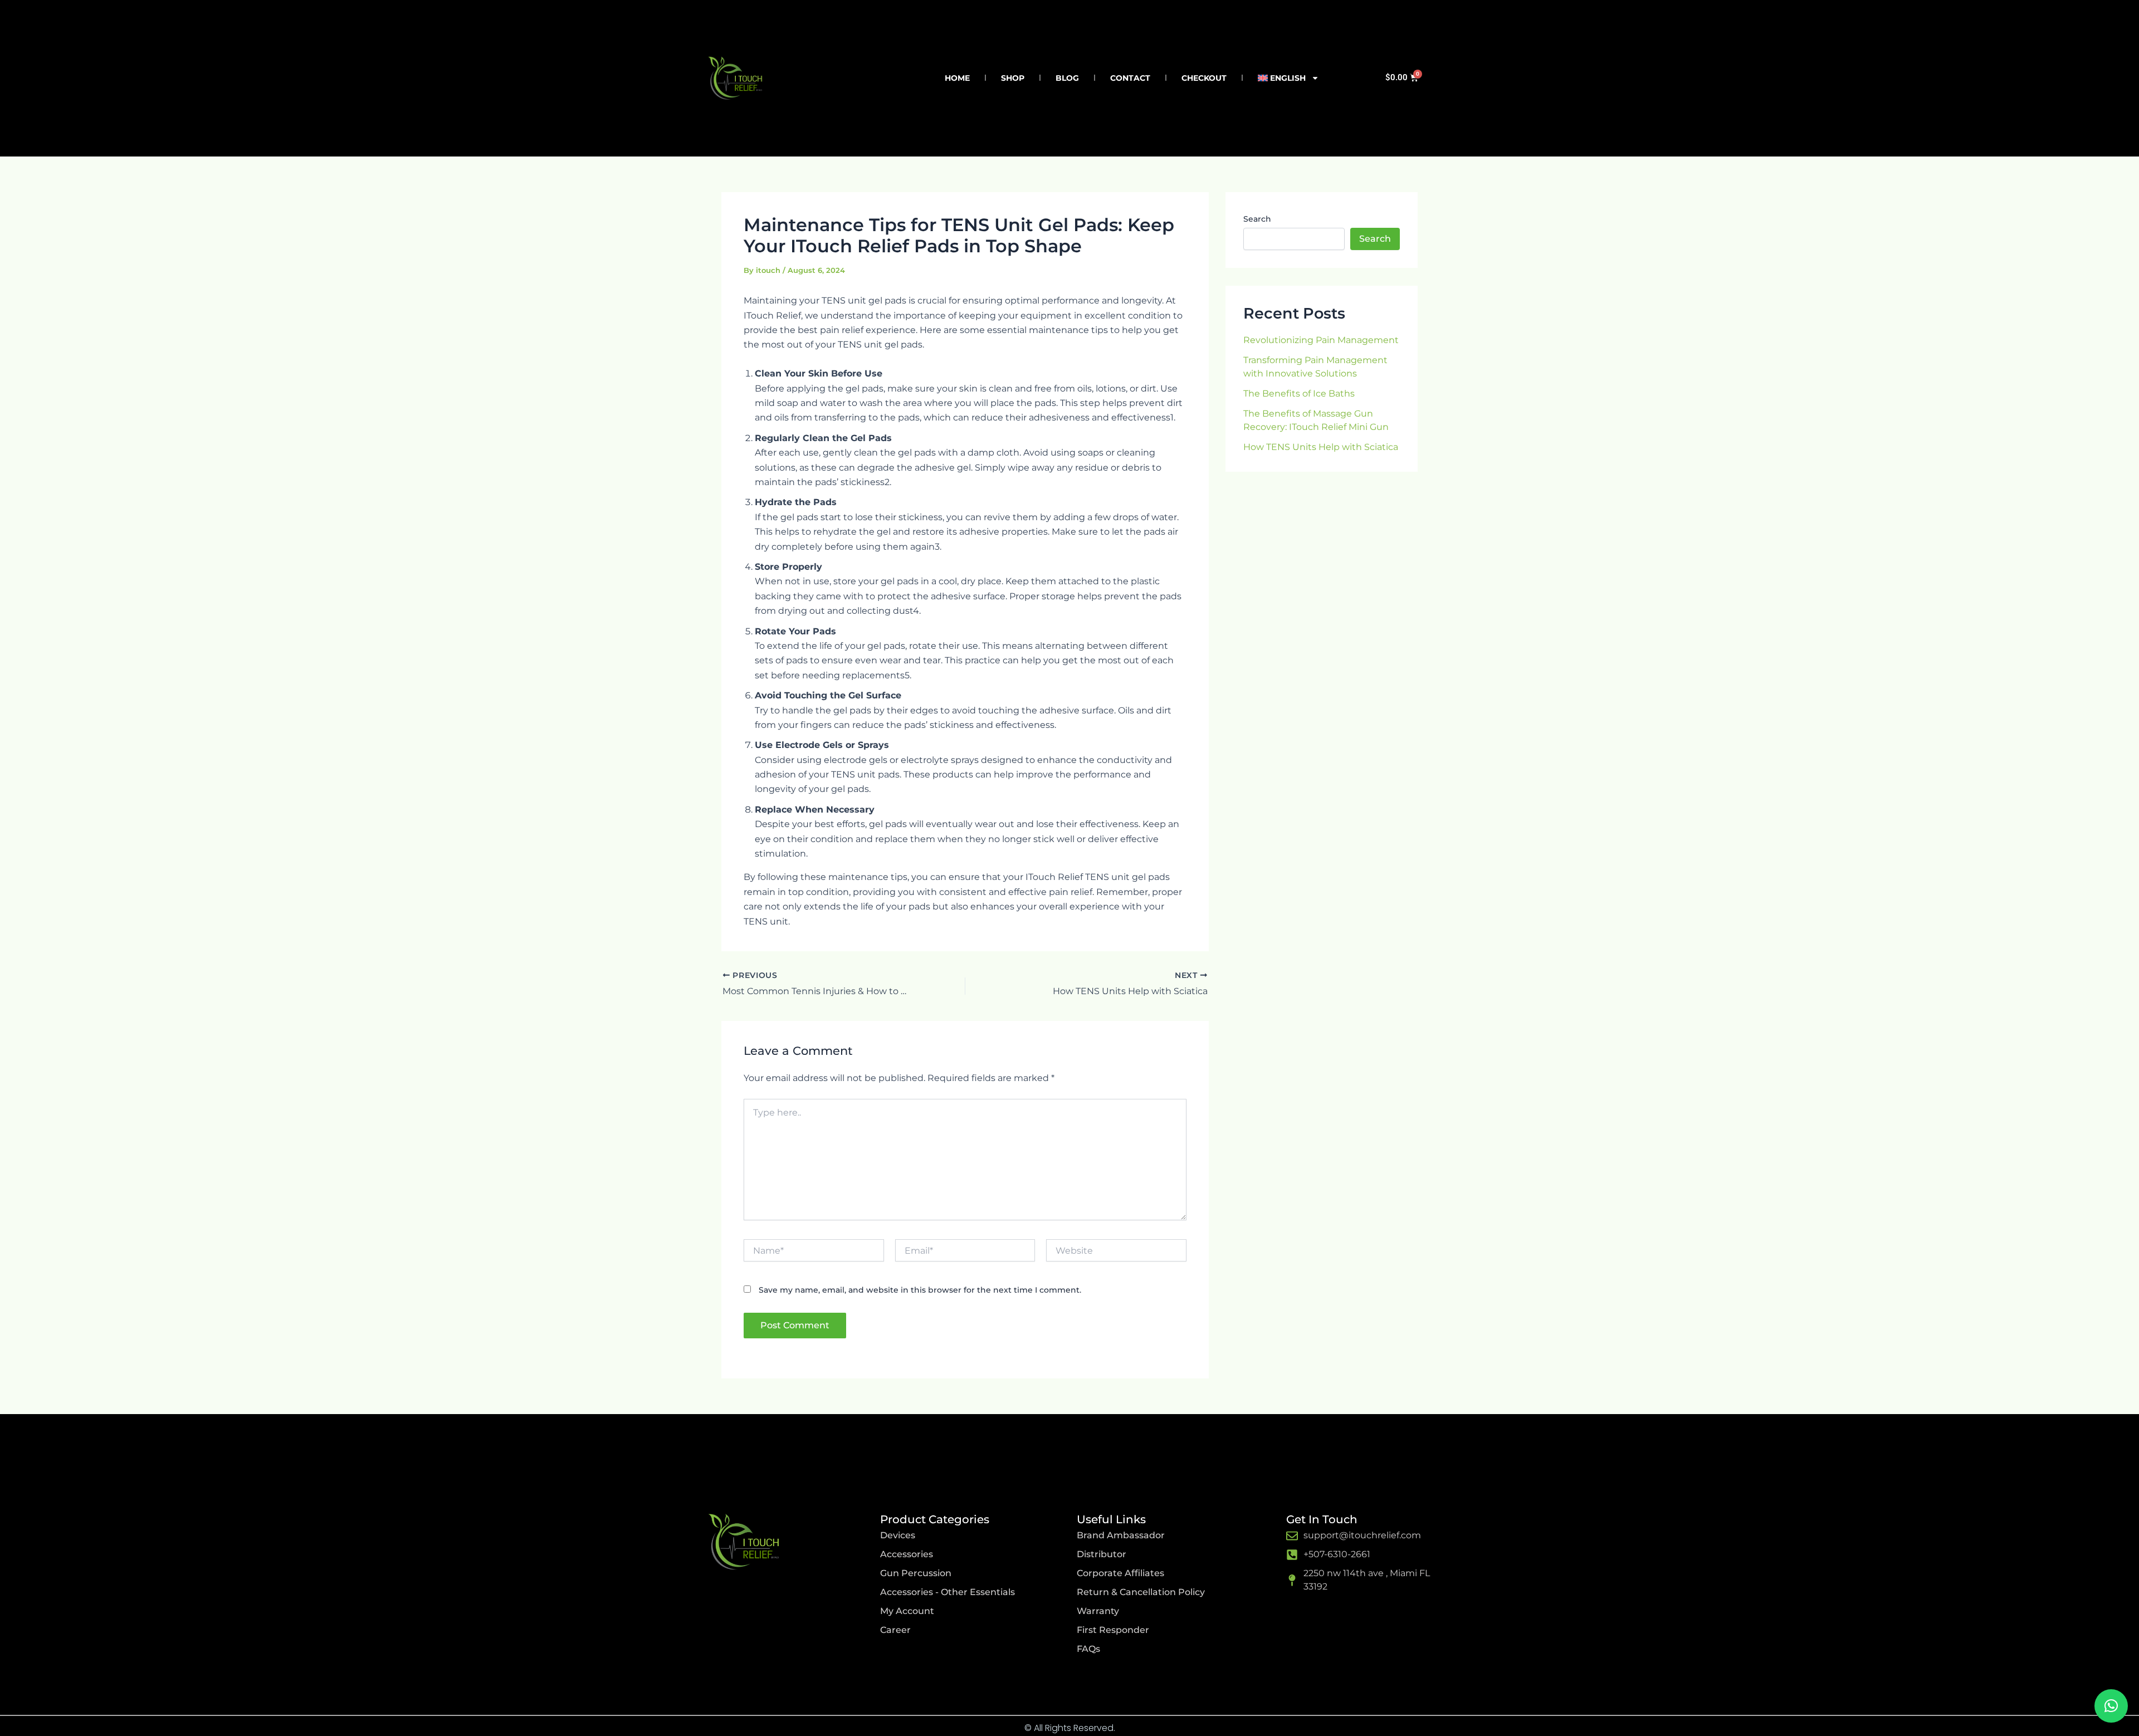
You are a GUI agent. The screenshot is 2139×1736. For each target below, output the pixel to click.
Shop (1013, 78)
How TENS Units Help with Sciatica (1321, 447)
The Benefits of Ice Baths (1299, 393)
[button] (2111, 1706)
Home (957, 78)
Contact (1130, 78)
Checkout (1204, 78)
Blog (1067, 78)
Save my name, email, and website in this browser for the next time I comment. (920, 1290)
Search (1257, 219)
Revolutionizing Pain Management (1321, 340)
